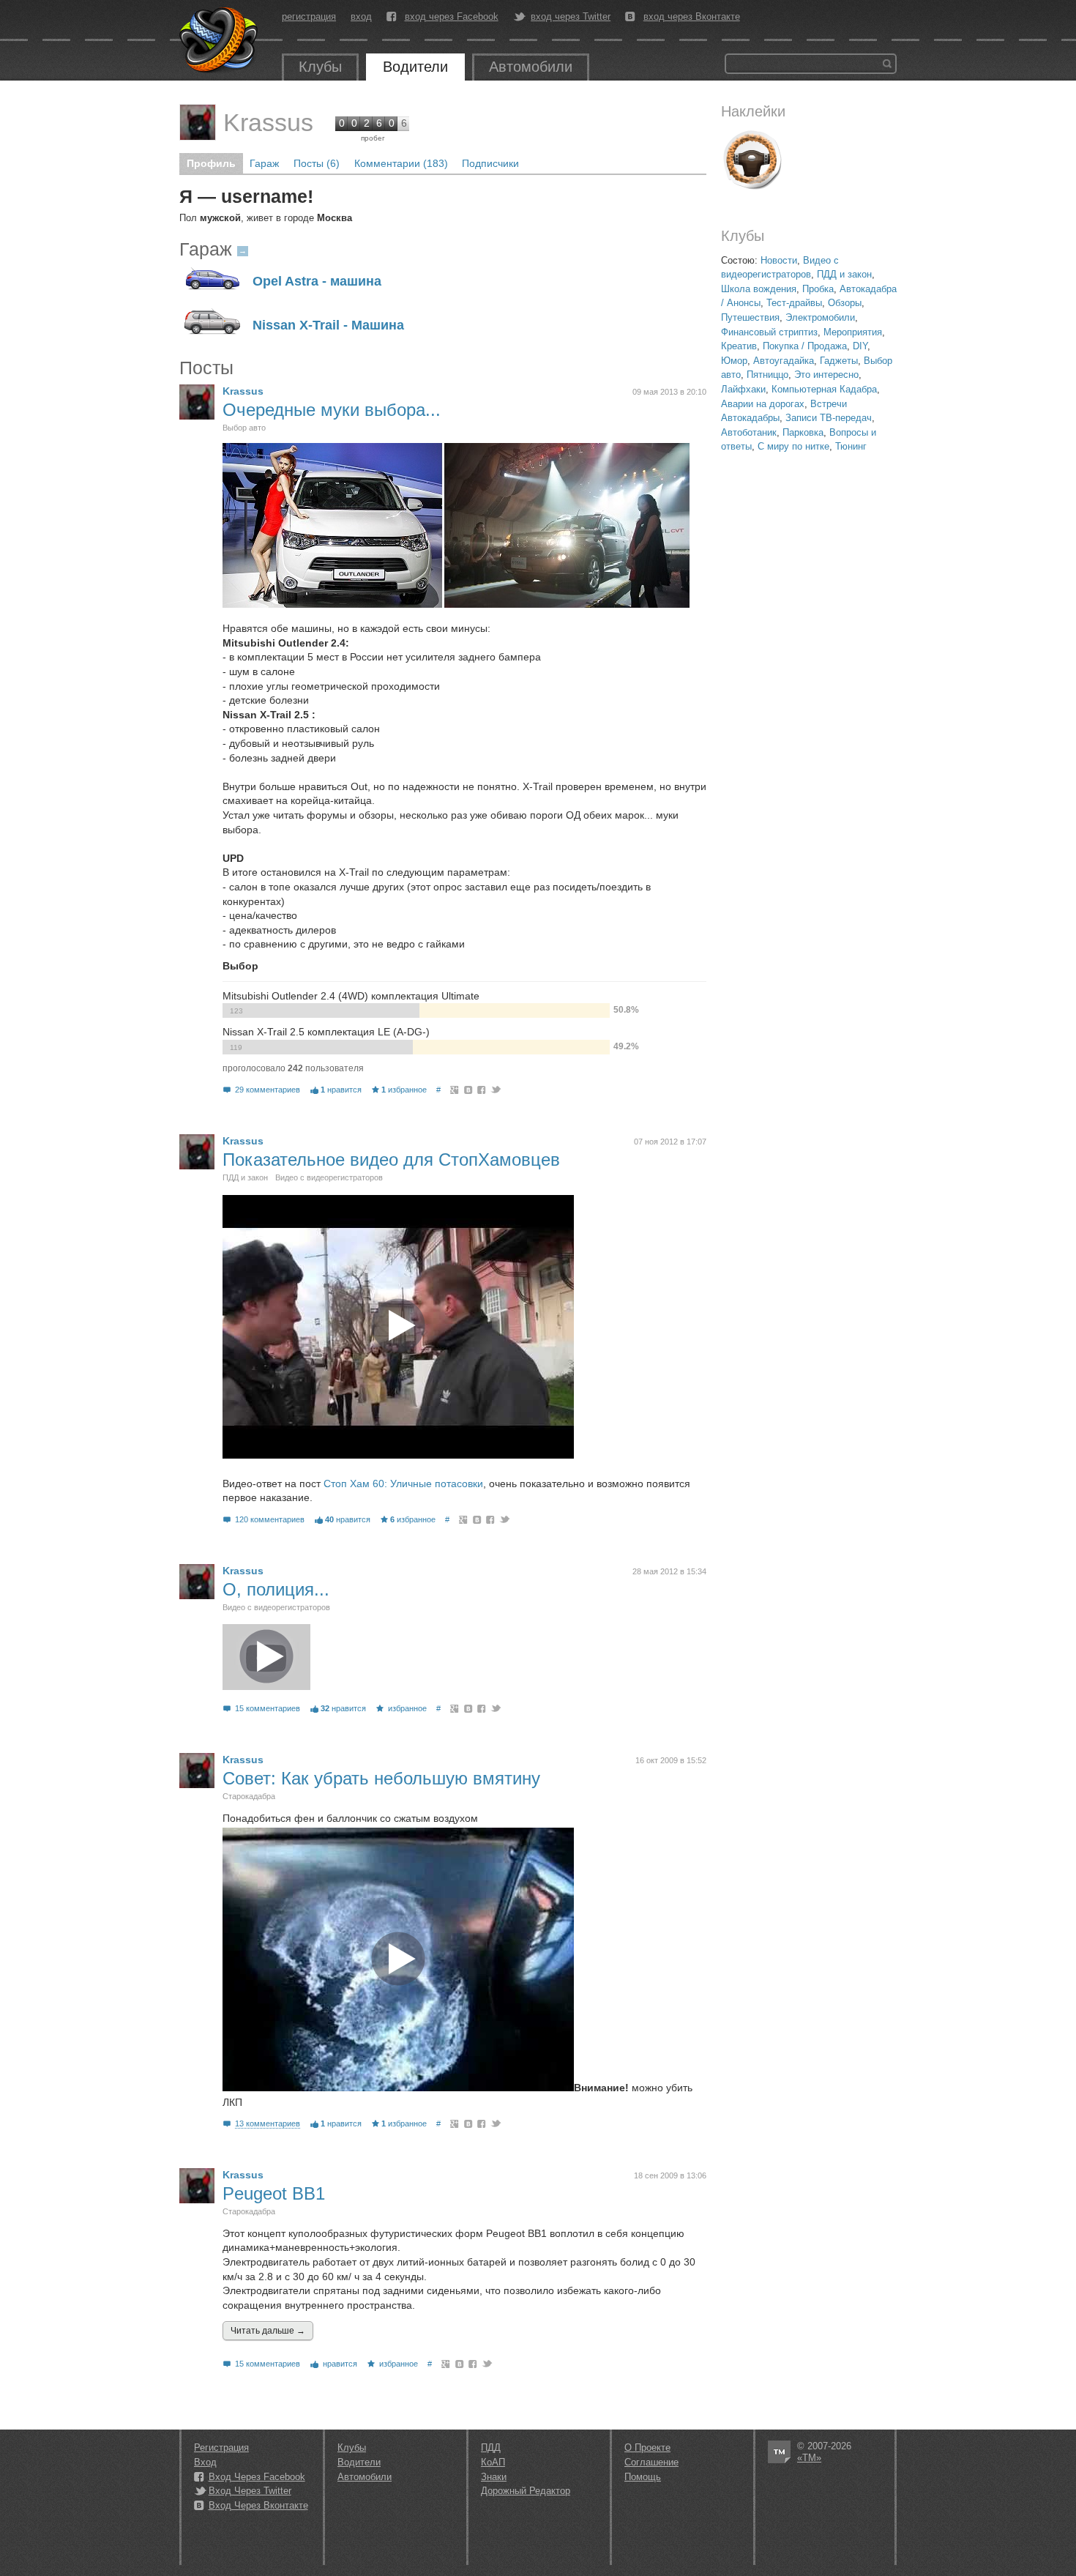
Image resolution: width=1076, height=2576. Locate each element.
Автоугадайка (784, 361)
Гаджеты (839, 361)
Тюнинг (851, 446)
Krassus (268, 122)
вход (361, 16)
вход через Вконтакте (692, 17)
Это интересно (826, 375)
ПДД (491, 2447)
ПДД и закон (844, 274)
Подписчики (490, 163)
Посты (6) (317, 163)
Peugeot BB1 (274, 2193)
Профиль (211, 163)
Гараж (264, 163)
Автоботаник (749, 432)
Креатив (739, 346)
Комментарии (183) (401, 163)
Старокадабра (249, 1796)
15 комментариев (268, 1708)
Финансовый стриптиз (769, 332)
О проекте (647, 2447)
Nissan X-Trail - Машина (328, 325)
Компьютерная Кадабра (824, 389)
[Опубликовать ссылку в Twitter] (495, 1090)
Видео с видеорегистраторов (329, 1177)
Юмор (734, 361)
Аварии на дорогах (763, 404)
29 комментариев (268, 1090)
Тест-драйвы (794, 303)
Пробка (818, 289)
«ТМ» (809, 2458)
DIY (860, 346)
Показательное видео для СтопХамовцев (391, 1159)
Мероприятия (853, 332)
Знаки (494, 2477)
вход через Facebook (452, 17)
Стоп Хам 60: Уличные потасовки (403, 1484)
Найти (887, 64)
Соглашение (651, 2462)
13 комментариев (268, 2123)
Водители (415, 67)
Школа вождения (759, 289)
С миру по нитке (793, 446)
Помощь (643, 2477)
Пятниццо (767, 375)
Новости (779, 260)
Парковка (803, 432)
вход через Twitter (571, 17)
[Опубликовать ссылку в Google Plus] (455, 1090)
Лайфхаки (743, 389)
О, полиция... (276, 1589)
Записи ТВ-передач (829, 418)
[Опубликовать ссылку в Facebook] (482, 1090)
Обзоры (845, 303)
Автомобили (531, 67)
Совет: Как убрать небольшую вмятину (381, 1778)
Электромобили (820, 317)
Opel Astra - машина (317, 282)
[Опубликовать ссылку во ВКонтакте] (469, 1090)
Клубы (320, 67)
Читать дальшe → (268, 2331)
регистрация (309, 16)
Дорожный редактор (526, 2491)
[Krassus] (198, 122)
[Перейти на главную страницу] (220, 40)
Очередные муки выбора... (332, 410)
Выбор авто (244, 428)
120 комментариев (270, 1519)
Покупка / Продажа (805, 346)
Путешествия (750, 317)
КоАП (493, 2462)
